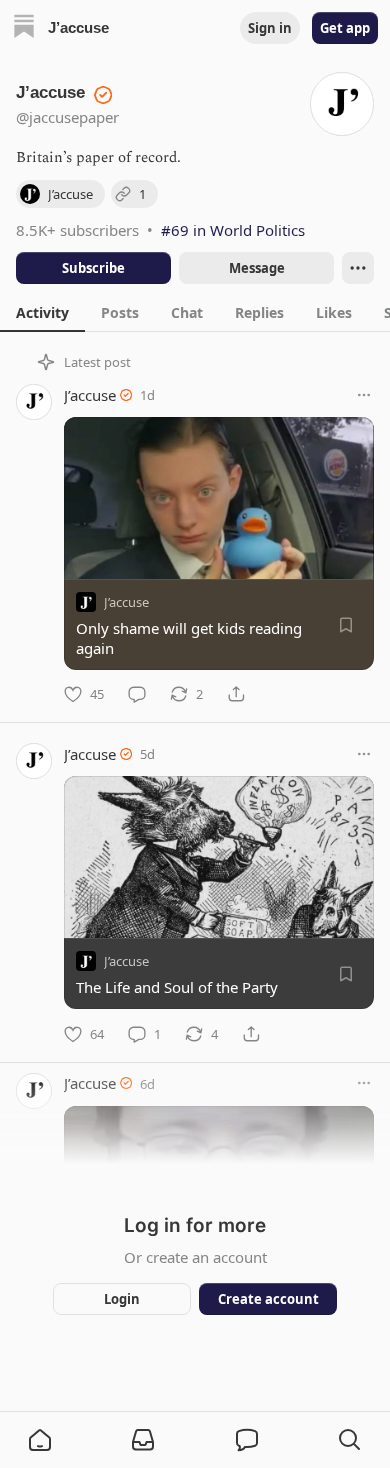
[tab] (42, 312)
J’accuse (90, 395)
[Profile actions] (358, 268)
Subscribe (93, 268)
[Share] (236, 694)
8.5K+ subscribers (77, 230)
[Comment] (137, 694)
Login (122, 1299)
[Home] (24, 28)
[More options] (364, 395)
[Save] (346, 625)
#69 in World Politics (233, 230)
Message (257, 268)
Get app (345, 28)
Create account (268, 1299)
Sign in (270, 28)
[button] (40, 1440)
